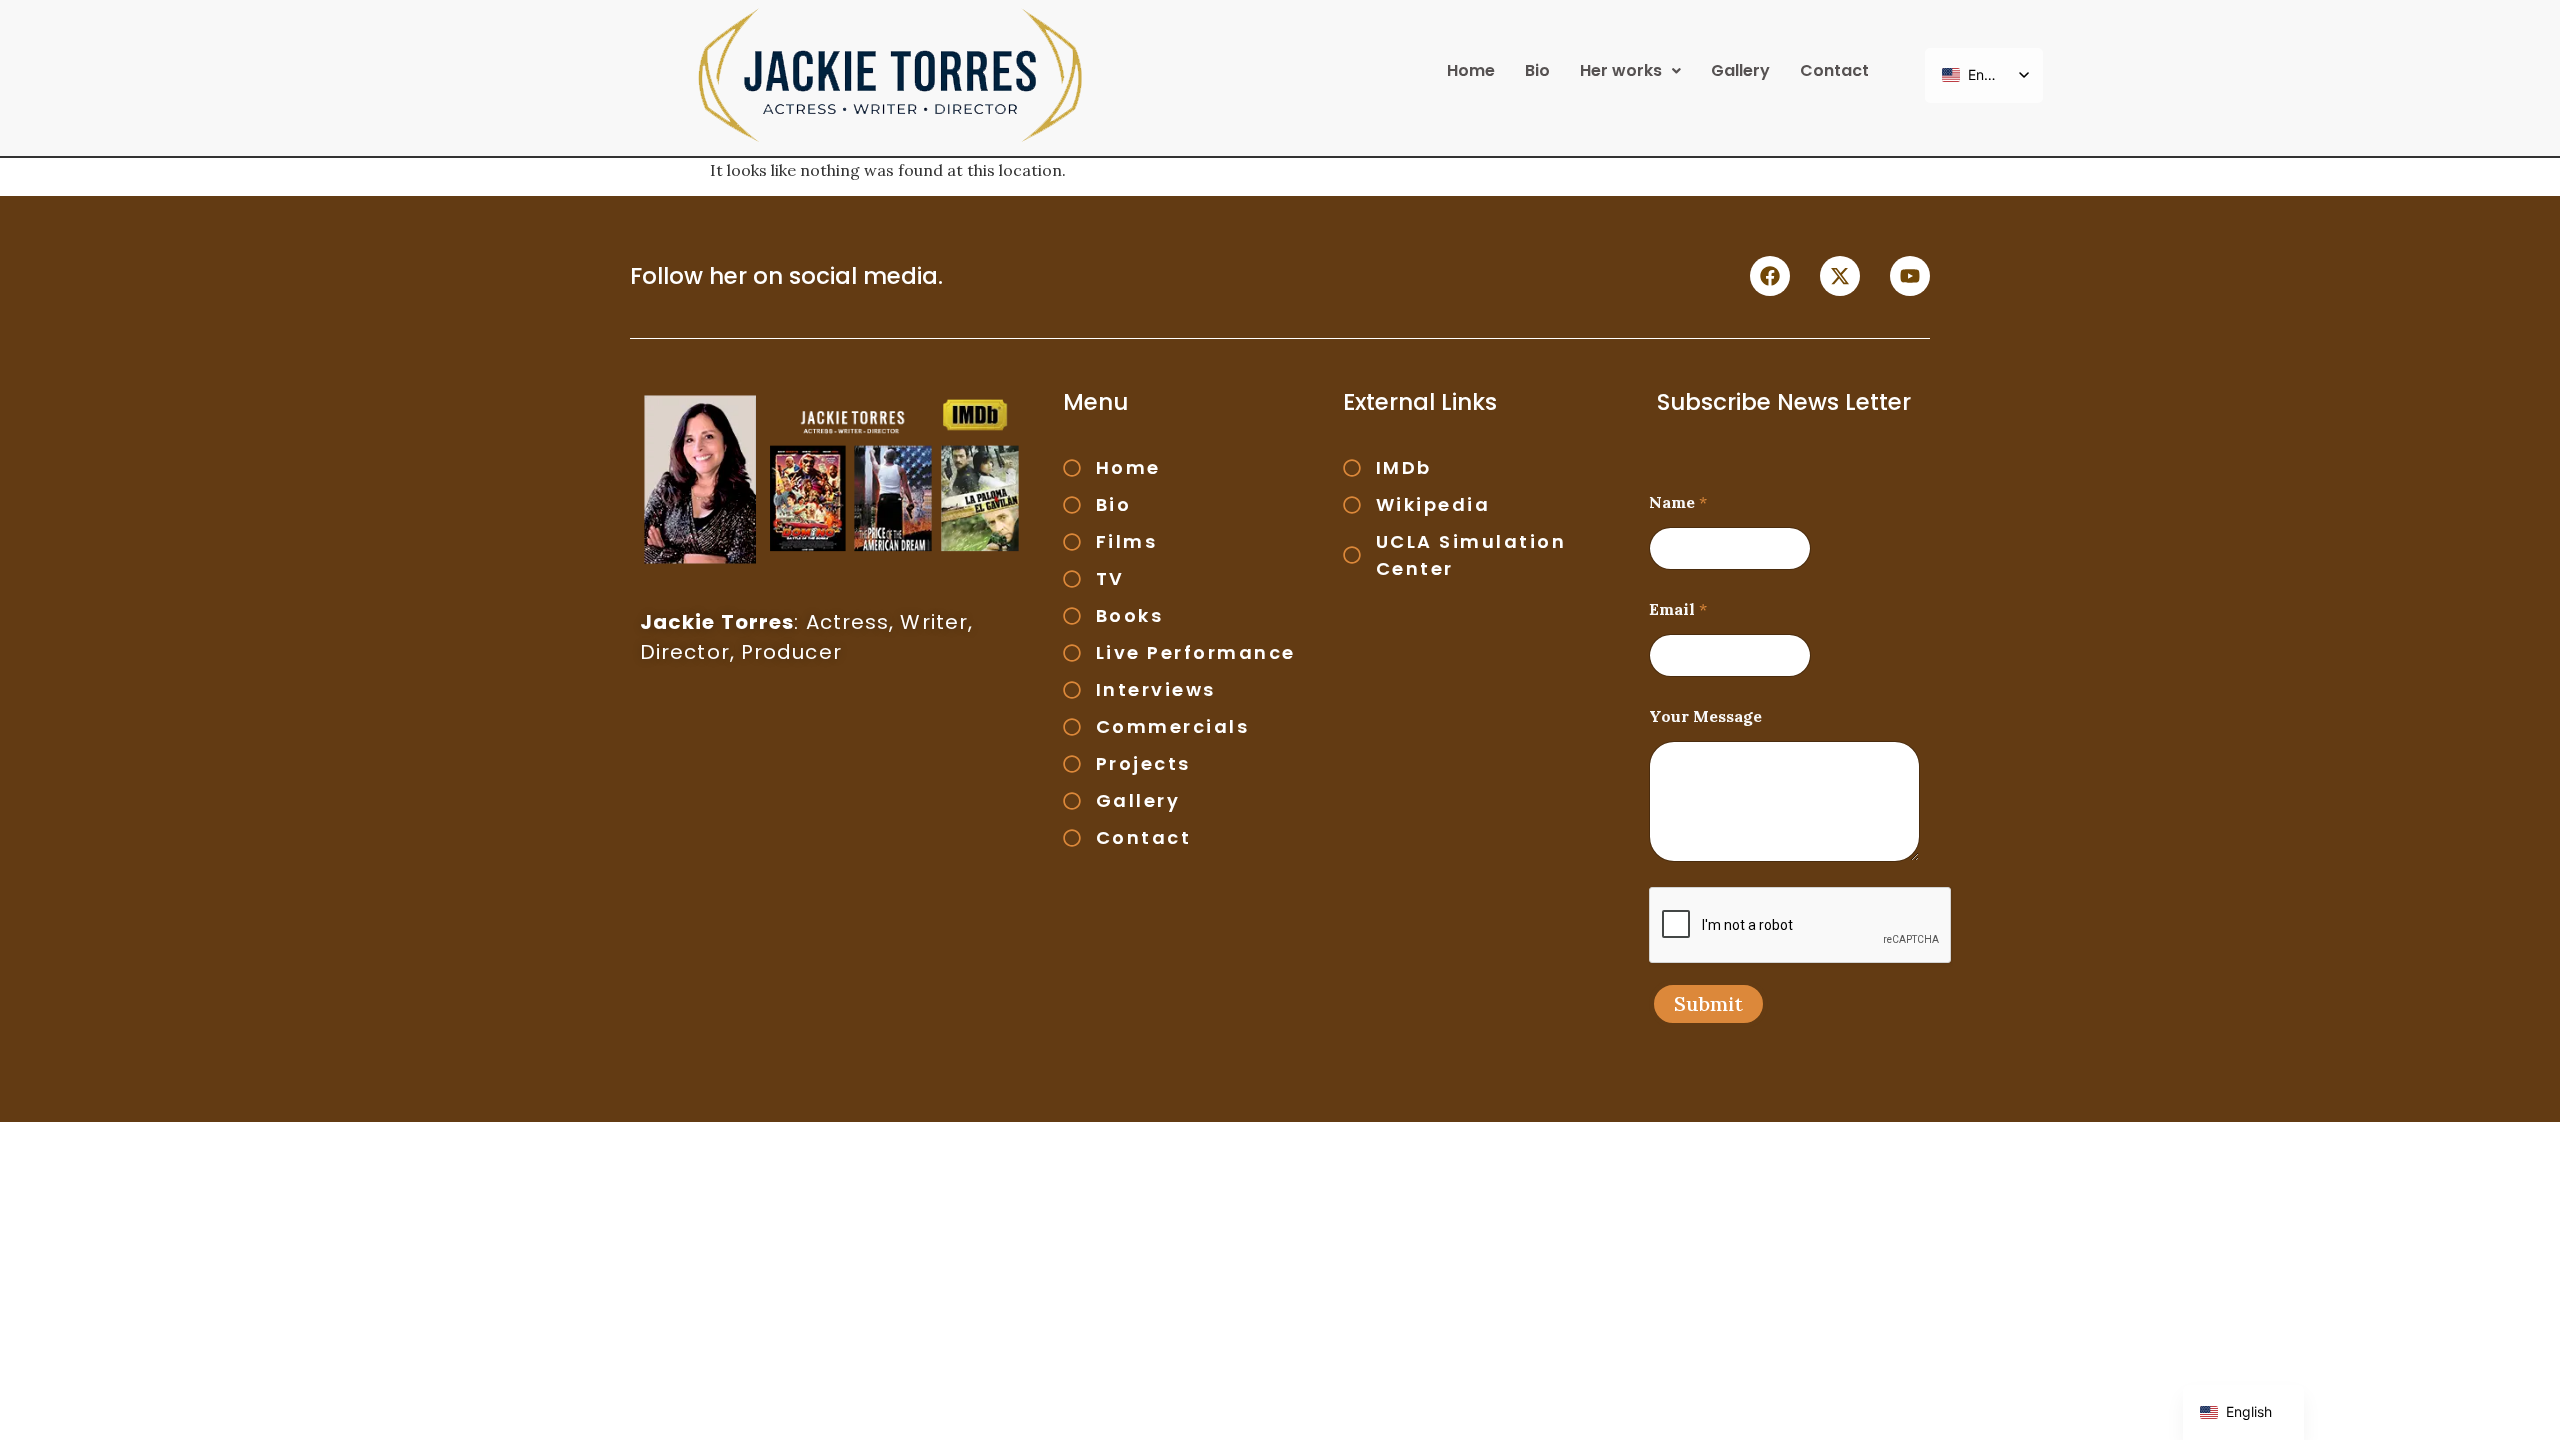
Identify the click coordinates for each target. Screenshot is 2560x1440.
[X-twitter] (1840, 276)
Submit (1708, 1003)
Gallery (1740, 70)
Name (1678, 502)
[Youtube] (1910, 276)
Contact (1834, 70)
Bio (1537, 70)
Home (1471, 70)
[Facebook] (1770, 276)
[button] (1630, 71)
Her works (1621, 70)
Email (1678, 609)
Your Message (1705, 716)
